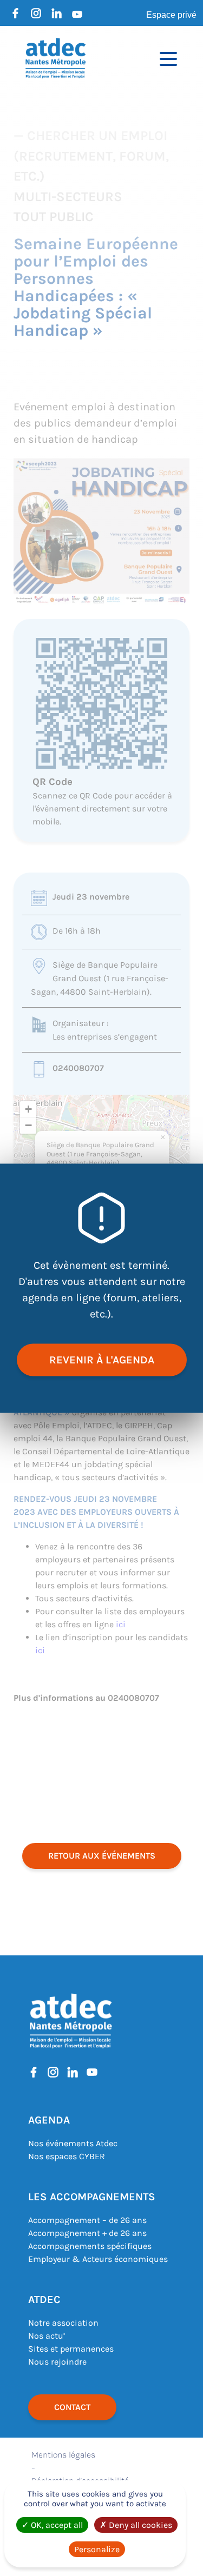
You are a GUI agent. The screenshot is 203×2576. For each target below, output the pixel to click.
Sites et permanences (71, 2349)
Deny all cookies (139, 2525)
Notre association (63, 2323)
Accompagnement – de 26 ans (87, 2220)
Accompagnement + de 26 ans (87, 2233)
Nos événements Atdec (73, 2143)
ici (121, 1624)
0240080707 (78, 1068)
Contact (72, 2407)
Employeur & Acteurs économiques (98, 2259)
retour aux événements (102, 1856)
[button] (162, 1137)
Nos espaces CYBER (67, 2156)
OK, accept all (56, 2525)
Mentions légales (63, 2455)
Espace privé (171, 15)
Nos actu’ (47, 2336)
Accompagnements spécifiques (90, 2246)
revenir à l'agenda (102, 1359)
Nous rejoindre (57, 2362)
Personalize (97, 2549)
